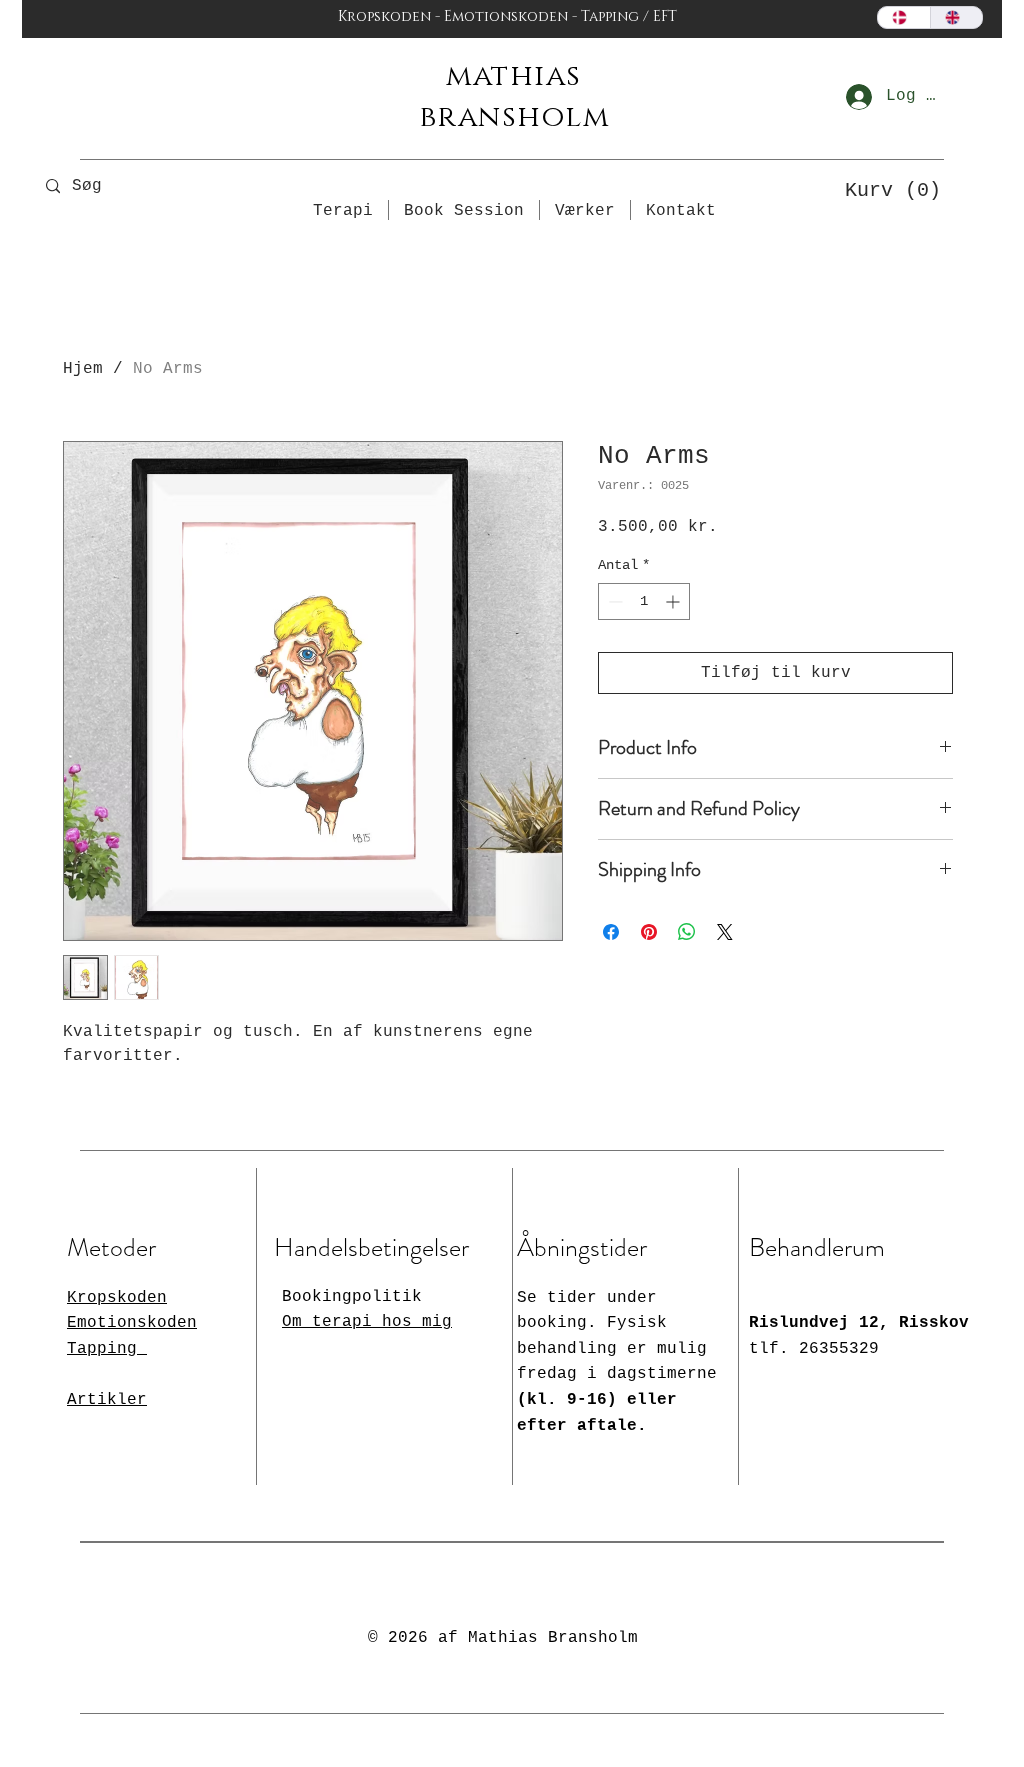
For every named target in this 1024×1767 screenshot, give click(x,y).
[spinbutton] (644, 601)
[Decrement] (613, 601)
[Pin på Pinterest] (649, 932)
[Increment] (674, 601)
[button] (886, 189)
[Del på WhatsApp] (687, 932)
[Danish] (904, 17)
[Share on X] (725, 932)
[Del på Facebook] (611, 932)
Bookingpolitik (352, 1297)
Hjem (83, 369)
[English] (956, 17)
